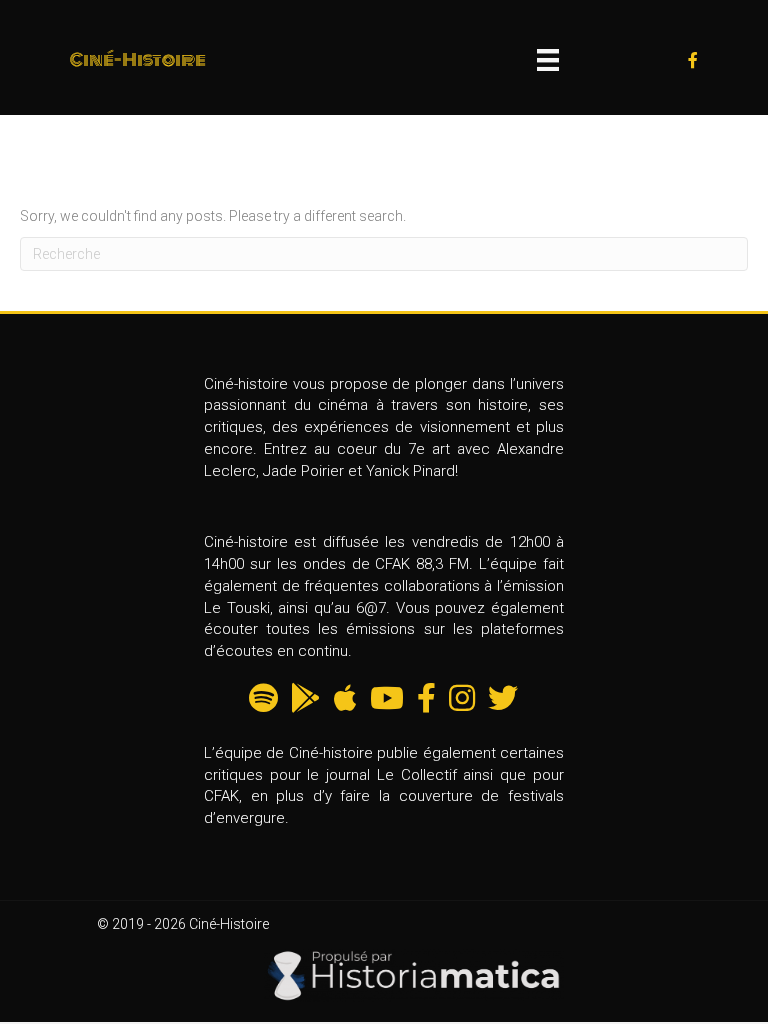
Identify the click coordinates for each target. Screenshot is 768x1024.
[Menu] (548, 60)
